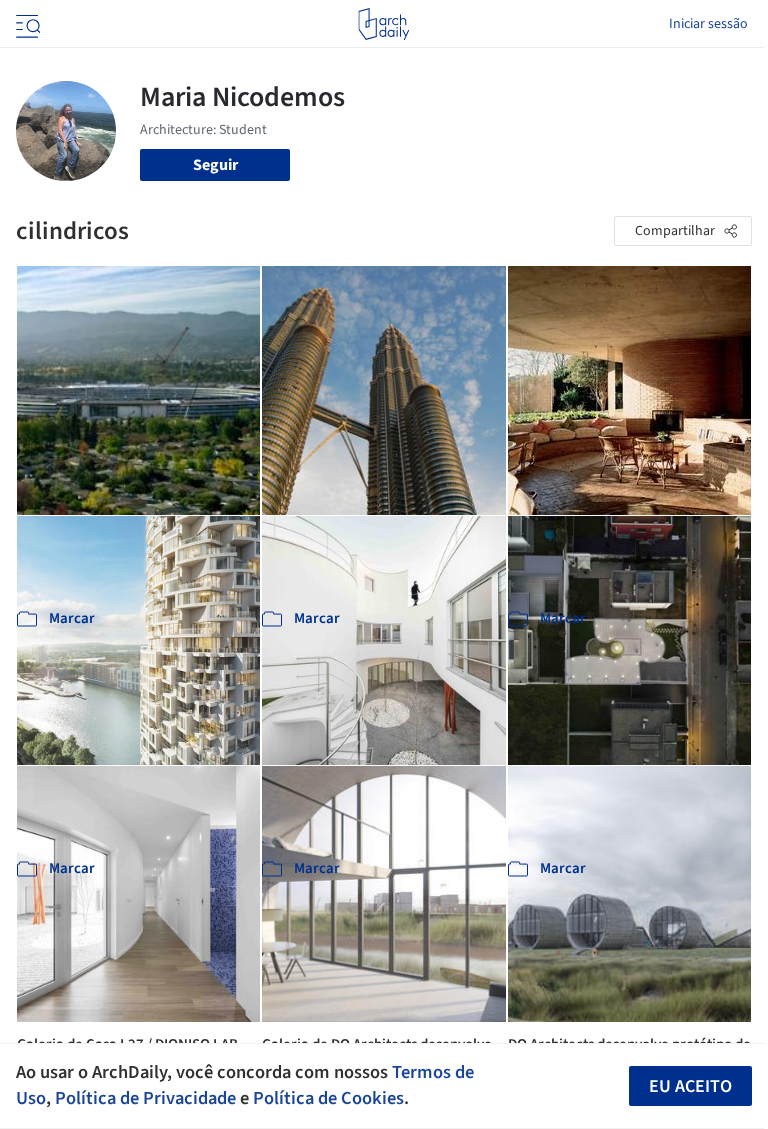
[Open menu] (26, 24)
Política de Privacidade (145, 1098)
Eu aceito (690, 1086)
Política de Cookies (328, 1098)
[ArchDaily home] (383, 24)
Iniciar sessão (708, 24)
